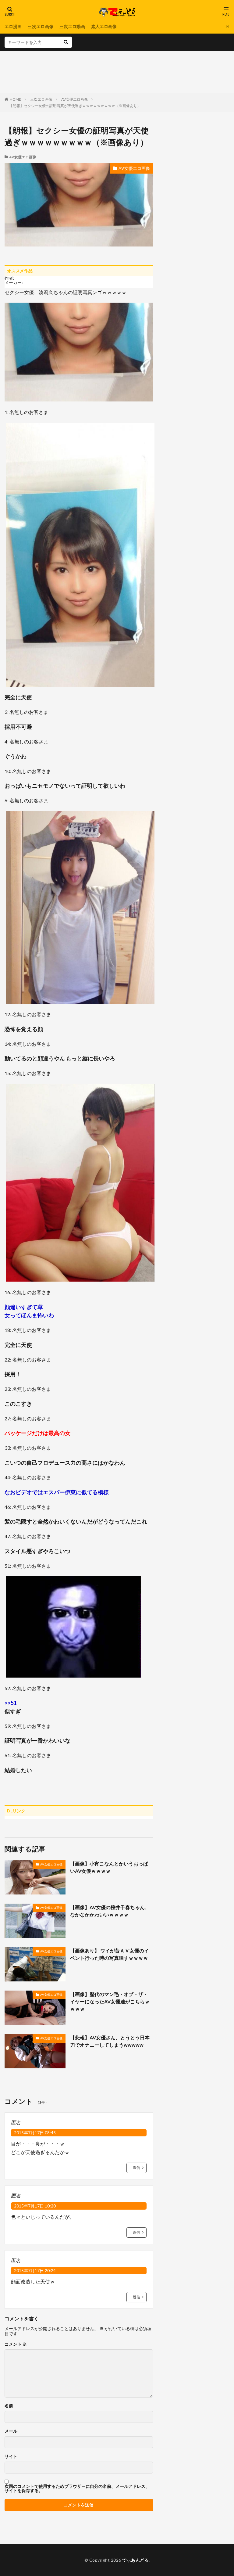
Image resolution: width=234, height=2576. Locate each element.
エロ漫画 (13, 26)
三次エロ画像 (41, 26)
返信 (136, 2168)
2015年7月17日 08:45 (35, 2133)
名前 (9, 2406)
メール (11, 2431)
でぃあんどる (135, 2560)
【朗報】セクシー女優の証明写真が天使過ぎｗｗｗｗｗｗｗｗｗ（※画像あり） (75, 106)
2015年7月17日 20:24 (35, 2270)
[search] (66, 42)
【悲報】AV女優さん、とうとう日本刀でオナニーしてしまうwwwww (110, 2041)
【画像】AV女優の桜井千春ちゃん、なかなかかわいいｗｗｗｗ (110, 1911)
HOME (15, 99)
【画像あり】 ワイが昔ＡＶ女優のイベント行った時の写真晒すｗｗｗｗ (110, 1954)
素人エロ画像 (104, 26)
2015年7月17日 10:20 (35, 2206)
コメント (16, 2344)
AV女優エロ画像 (74, 99)
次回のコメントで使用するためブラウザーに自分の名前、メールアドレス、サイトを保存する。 (77, 2488)
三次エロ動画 (72, 26)
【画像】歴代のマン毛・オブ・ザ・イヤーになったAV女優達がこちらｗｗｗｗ (110, 2001)
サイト (11, 2456)
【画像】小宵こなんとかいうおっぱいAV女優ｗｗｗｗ (109, 1867)
